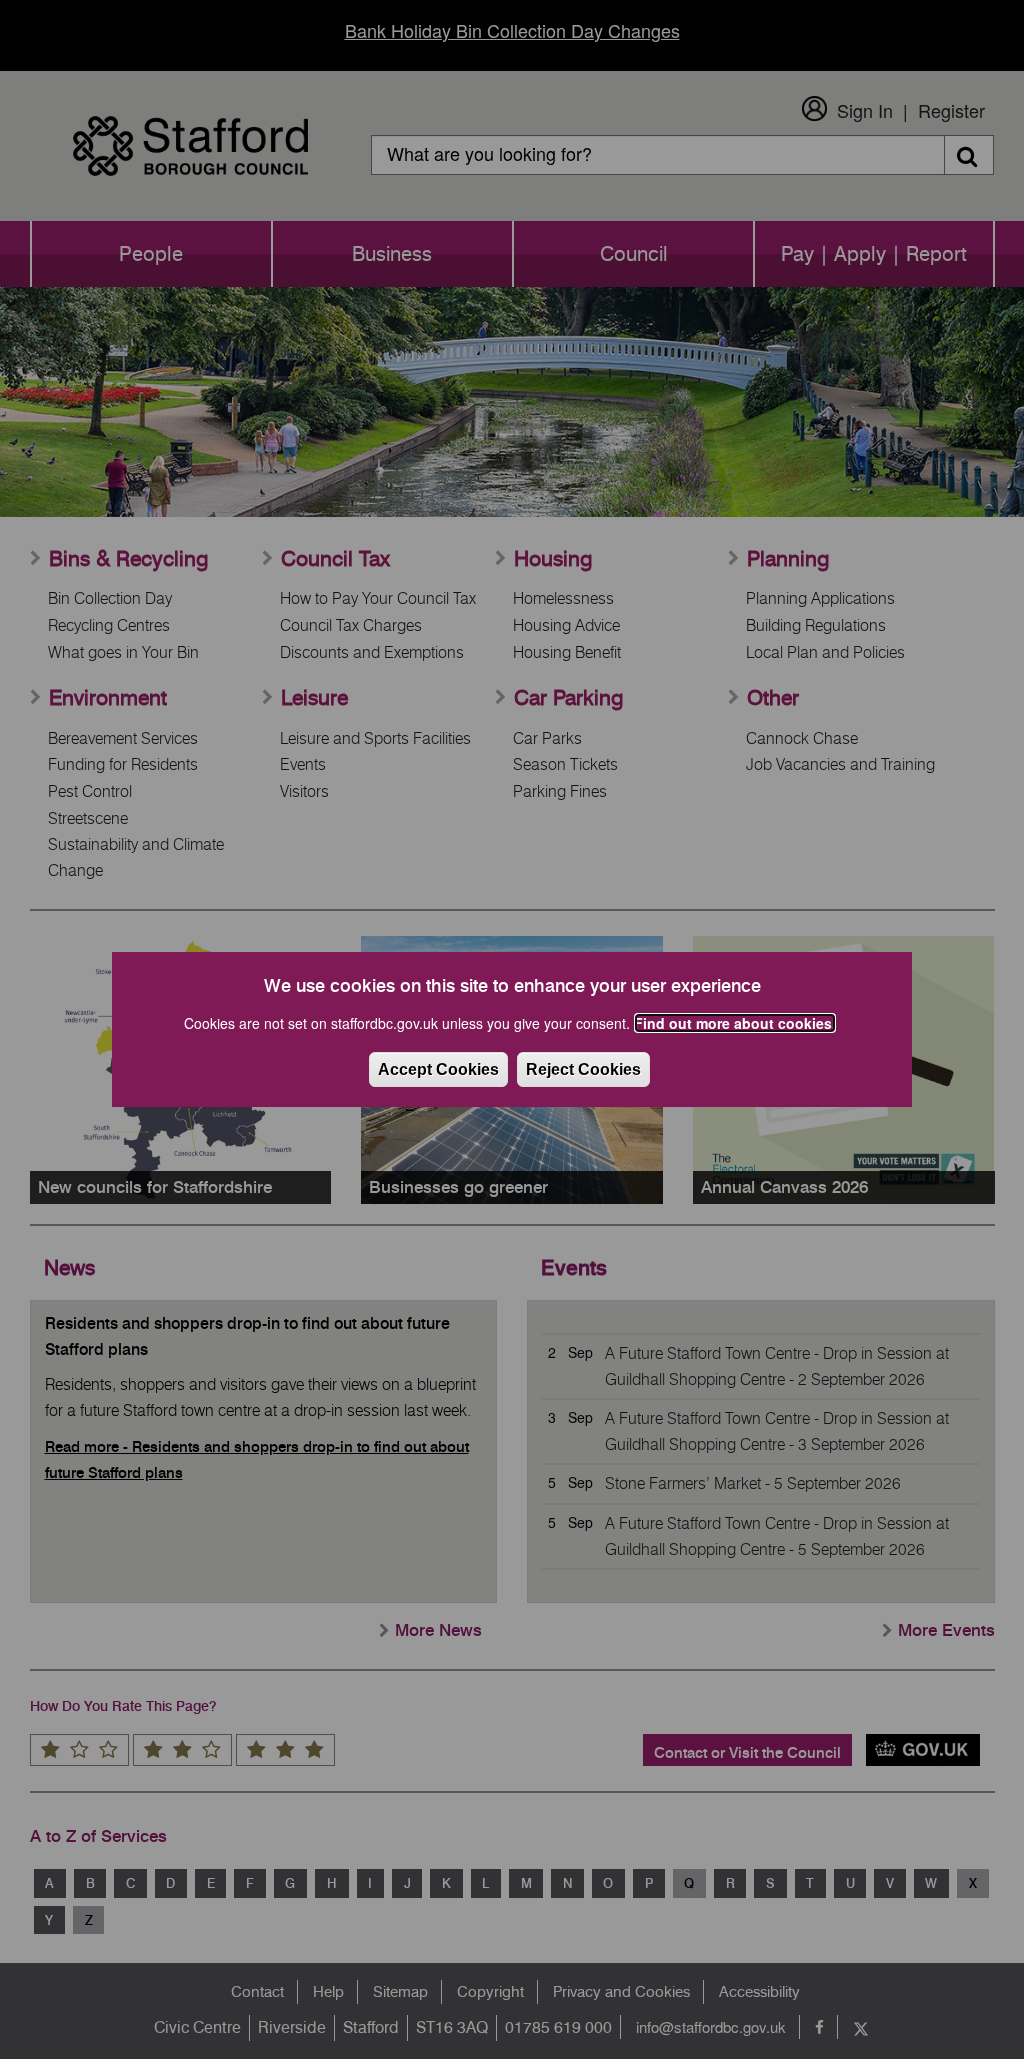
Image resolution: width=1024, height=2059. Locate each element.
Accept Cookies (438, 1069)
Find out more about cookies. (735, 1023)
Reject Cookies (583, 1069)
